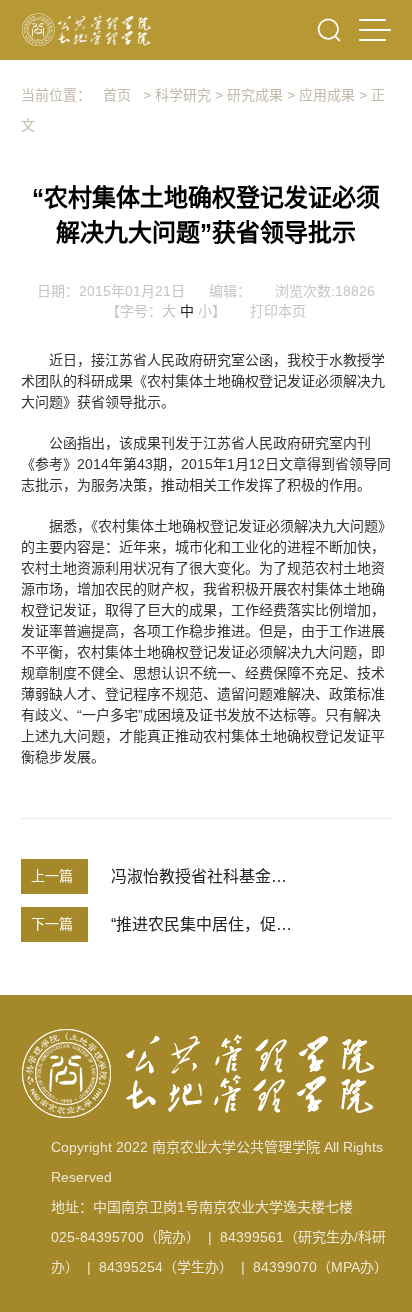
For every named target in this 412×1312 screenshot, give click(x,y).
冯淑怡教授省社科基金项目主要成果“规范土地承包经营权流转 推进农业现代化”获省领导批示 (202, 876)
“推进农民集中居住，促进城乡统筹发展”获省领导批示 (202, 924)
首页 (117, 95)
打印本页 (278, 311)
